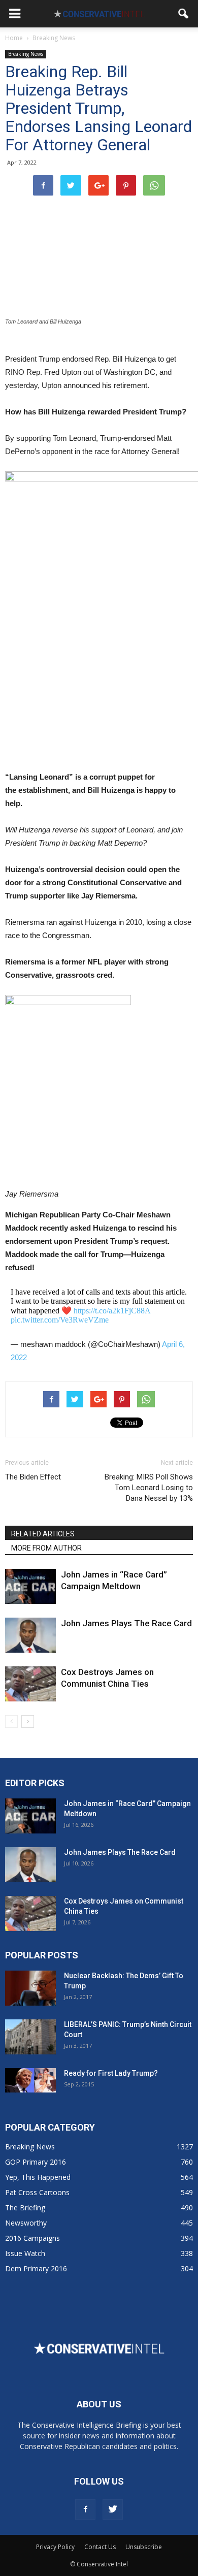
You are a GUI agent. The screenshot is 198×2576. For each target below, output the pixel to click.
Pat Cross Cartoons (37, 2192)
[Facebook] (85, 2509)
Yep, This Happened (38, 2177)
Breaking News (26, 54)
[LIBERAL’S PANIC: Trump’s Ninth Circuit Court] (30, 2037)
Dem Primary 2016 (36, 2268)
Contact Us (100, 2547)
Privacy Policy (55, 2547)
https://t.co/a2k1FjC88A (112, 1311)
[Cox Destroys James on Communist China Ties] (30, 1684)
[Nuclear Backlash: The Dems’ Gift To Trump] (30, 1988)
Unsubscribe (144, 2547)
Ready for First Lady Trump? (111, 2073)
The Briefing (25, 2208)
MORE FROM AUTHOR (46, 1548)
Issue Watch (25, 2253)
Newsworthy (26, 2223)
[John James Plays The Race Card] (30, 1635)
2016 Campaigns (32, 2238)
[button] (184, 14)
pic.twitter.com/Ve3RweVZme (60, 1320)
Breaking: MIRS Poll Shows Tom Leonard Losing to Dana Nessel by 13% (149, 1488)
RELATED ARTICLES (43, 1534)
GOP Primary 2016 (36, 2162)
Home (14, 38)
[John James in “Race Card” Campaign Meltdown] (30, 1586)
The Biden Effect (33, 1477)
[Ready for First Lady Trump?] (30, 2080)
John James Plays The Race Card (126, 1623)
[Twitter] (113, 2509)
